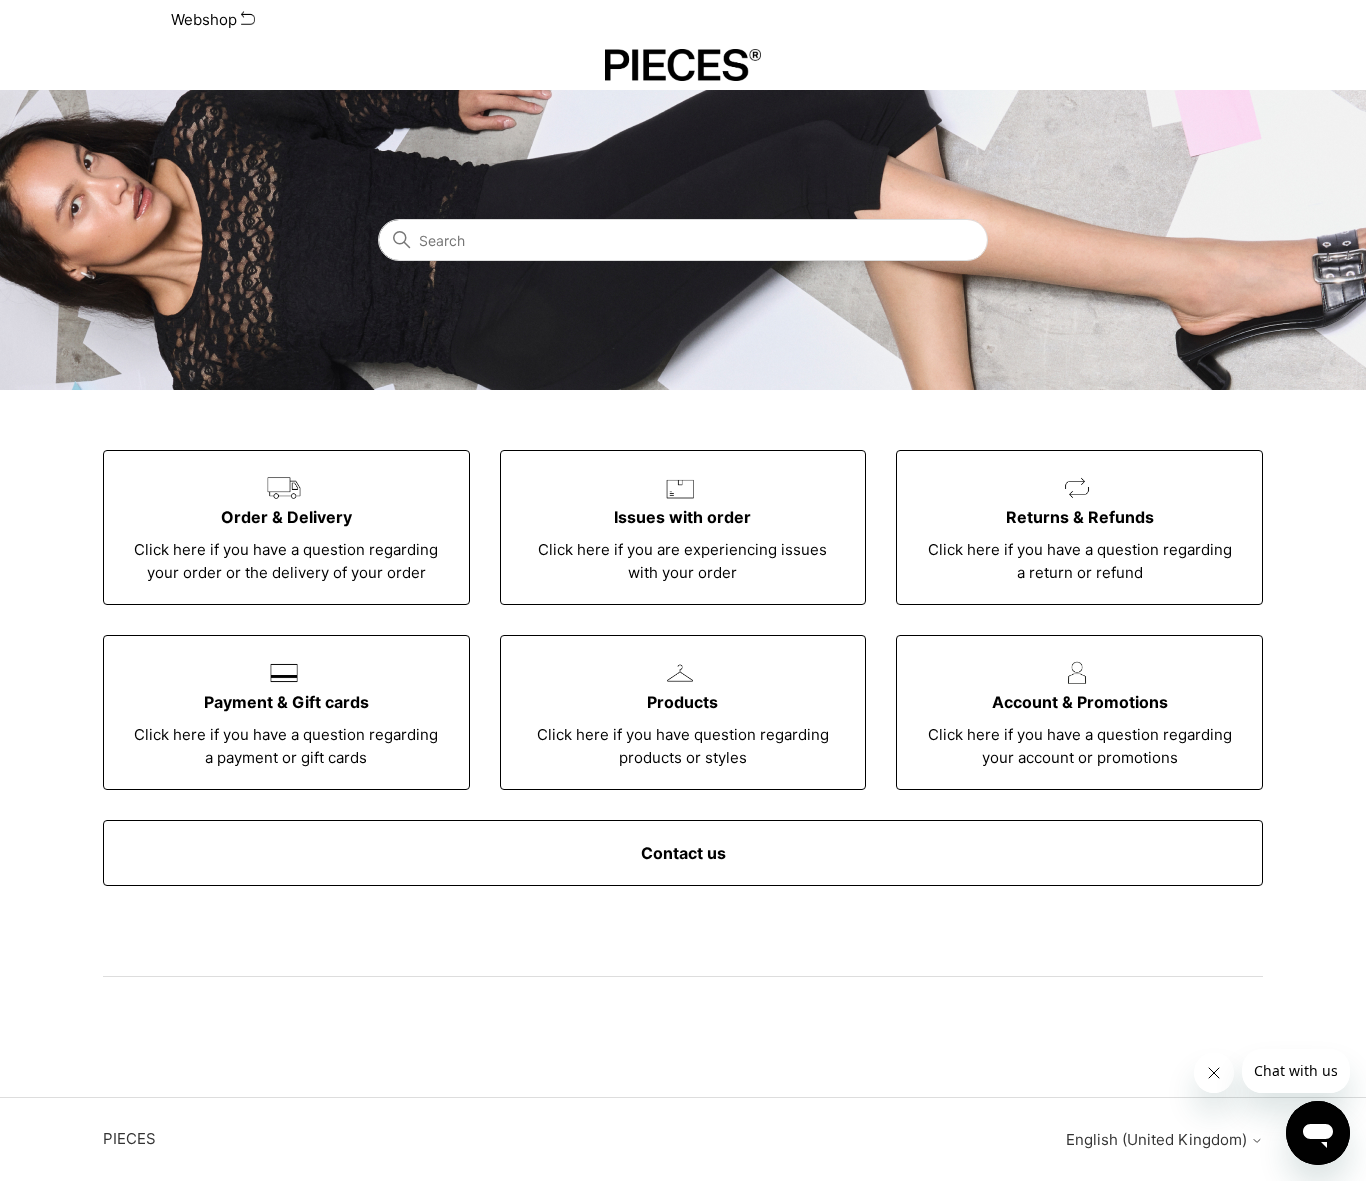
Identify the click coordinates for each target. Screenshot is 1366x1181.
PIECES (129, 1138)
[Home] (683, 65)
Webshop (206, 19)
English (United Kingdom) (1158, 1139)
